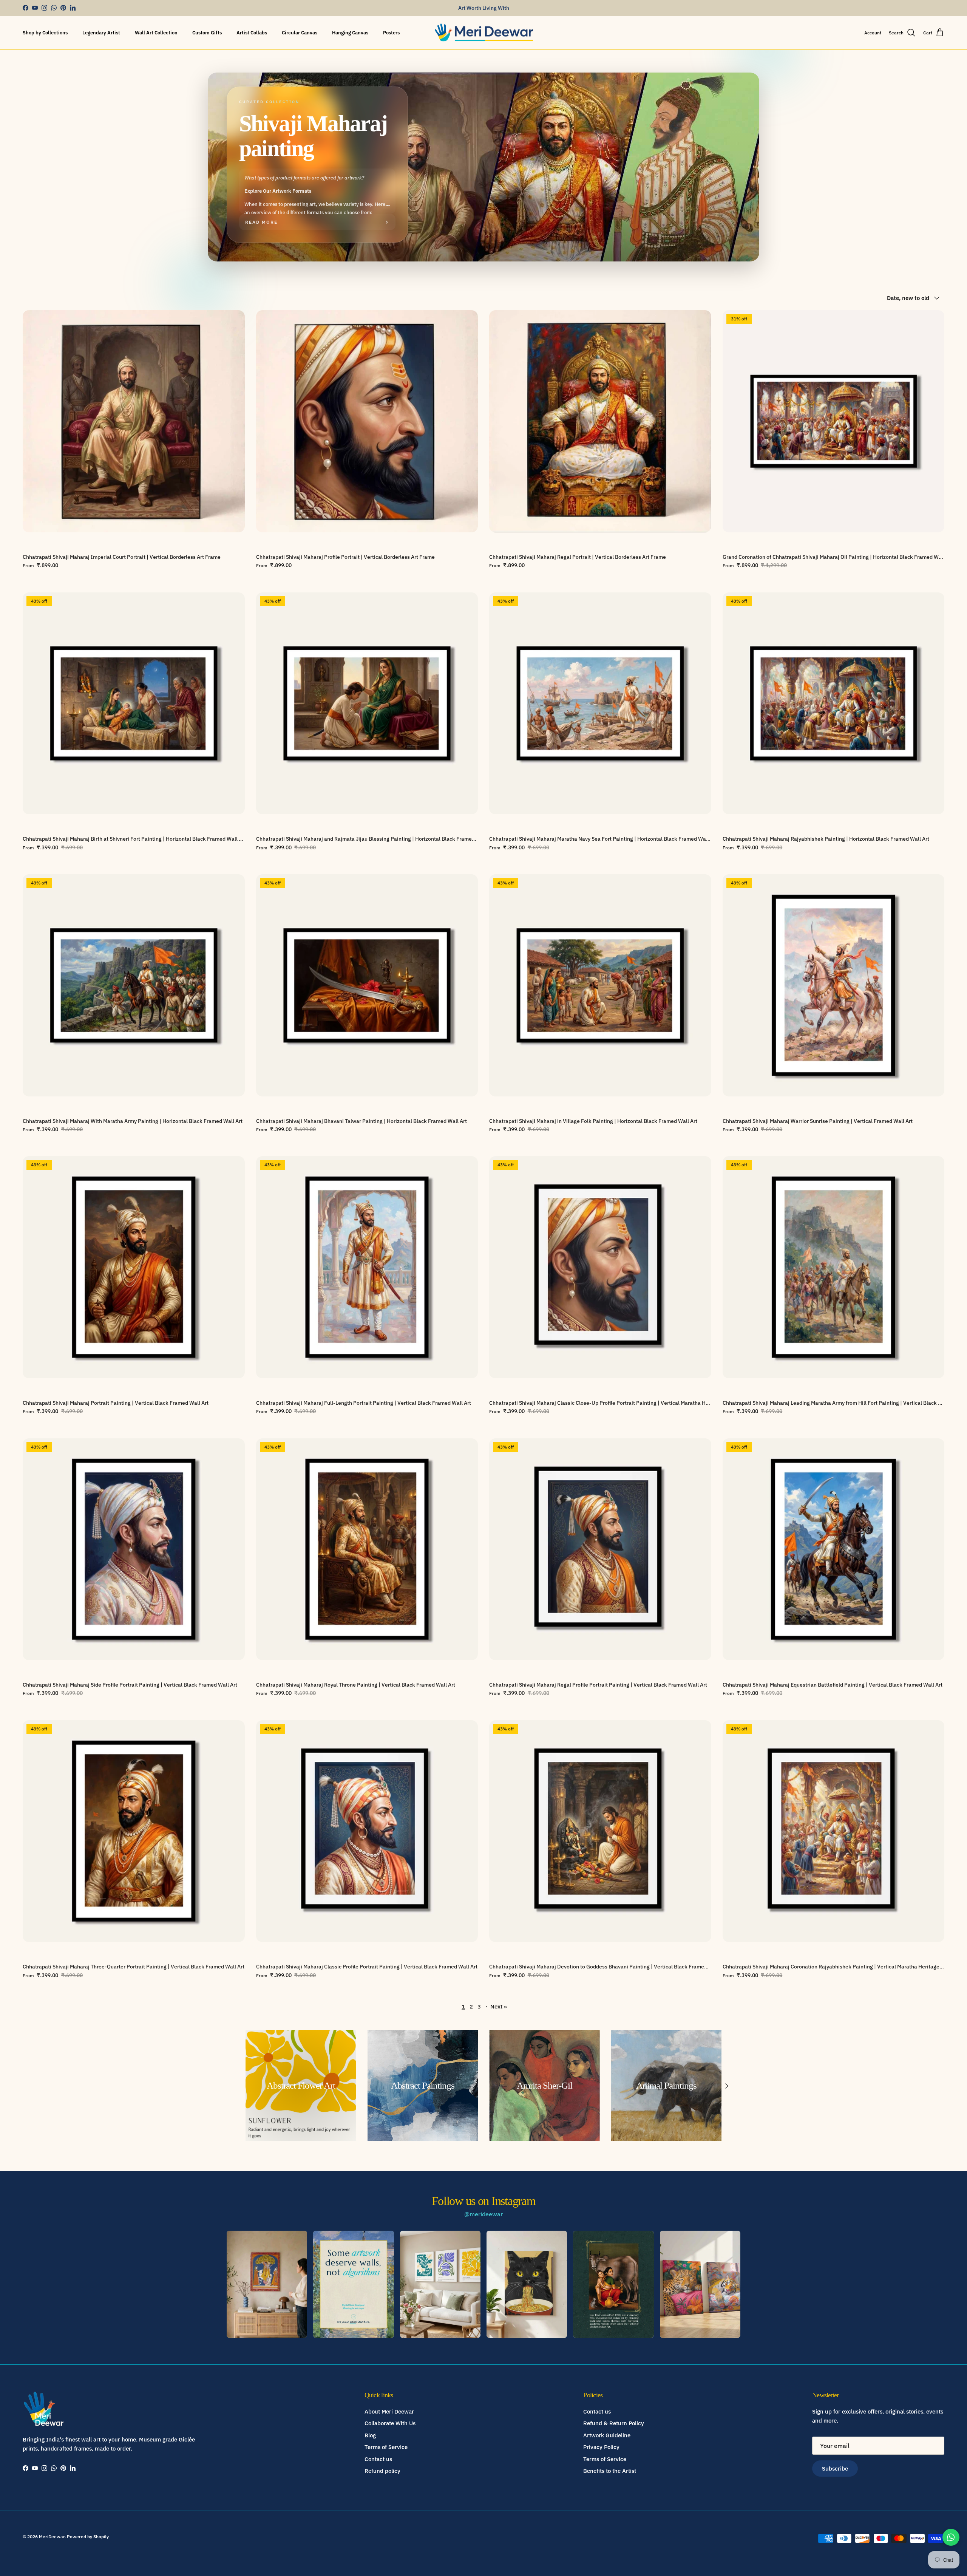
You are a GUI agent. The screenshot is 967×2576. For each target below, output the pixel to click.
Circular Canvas (300, 33)
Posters (391, 33)
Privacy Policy (601, 2447)
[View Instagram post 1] (267, 2284)
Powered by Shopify (88, 2537)
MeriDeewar (52, 2537)
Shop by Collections (45, 33)
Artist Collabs (252, 33)
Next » (499, 2006)
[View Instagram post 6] (700, 2284)
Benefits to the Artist (610, 2471)
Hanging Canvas (350, 33)
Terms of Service (386, 2447)
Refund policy (382, 2471)
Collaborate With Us (390, 2423)
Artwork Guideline (607, 2435)
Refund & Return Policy (614, 2423)
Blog (370, 2435)
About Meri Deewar (389, 2411)
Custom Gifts (207, 33)
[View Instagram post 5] (613, 2284)
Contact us (378, 2459)
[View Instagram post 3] (440, 2284)
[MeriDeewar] (484, 33)
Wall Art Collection (156, 33)
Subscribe (835, 2469)
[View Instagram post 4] (527, 2284)
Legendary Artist (101, 33)
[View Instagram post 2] (353, 2284)
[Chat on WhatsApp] (951, 2537)
